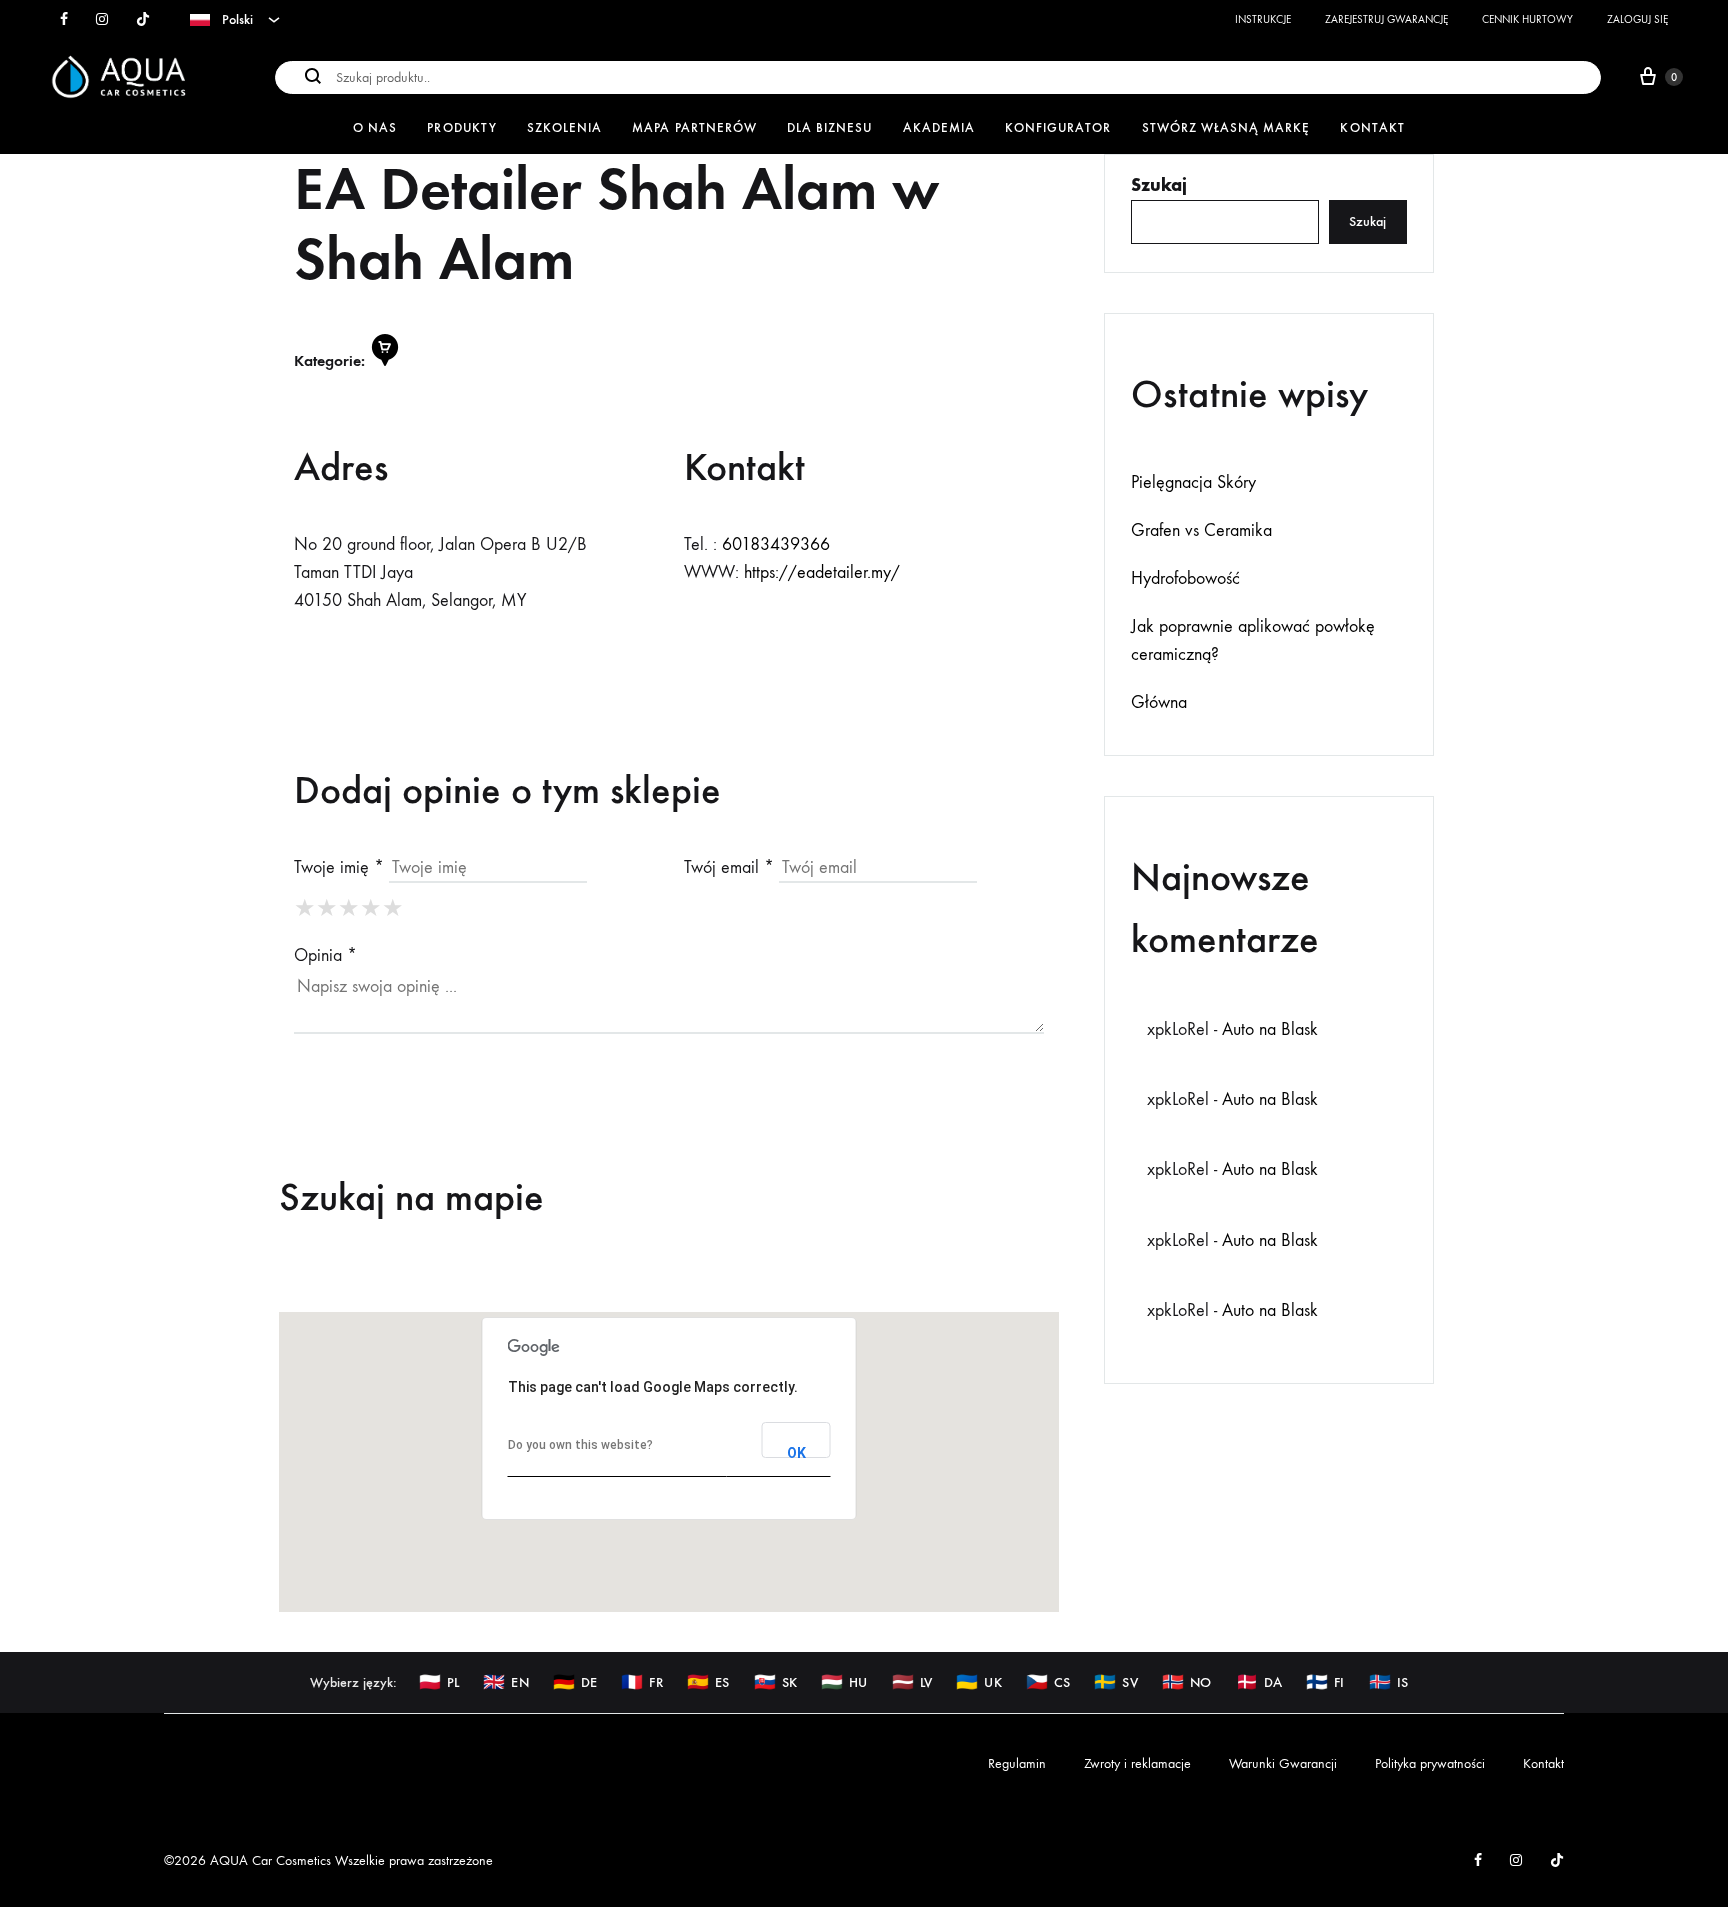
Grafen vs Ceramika (1201, 530)
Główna (1159, 702)
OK (796, 1451)
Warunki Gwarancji (1283, 1763)
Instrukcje (1263, 19)
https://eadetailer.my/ (822, 572)
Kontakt (1372, 127)
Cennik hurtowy (1527, 19)
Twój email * (729, 867)
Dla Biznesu (830, 127)
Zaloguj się (1637, 19)
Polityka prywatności (1430, 1763)
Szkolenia (564, 127)
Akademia (939, 127)
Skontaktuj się (397, 654)
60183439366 (776, 544)
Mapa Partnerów (694, 127)
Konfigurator (1058, 127)
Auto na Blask (1270, 1029)
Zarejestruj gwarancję (1386, 19)
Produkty (461, 127)
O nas (375, 127)
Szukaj (1159, 185)
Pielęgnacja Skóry (1193, 482)
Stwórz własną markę (1226, 127)
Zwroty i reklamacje (1137, 1763)
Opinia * (325, 955)
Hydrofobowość (1185, 578)
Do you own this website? (580, 1445)
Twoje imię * (339, 867)
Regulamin (1017, 1763)
